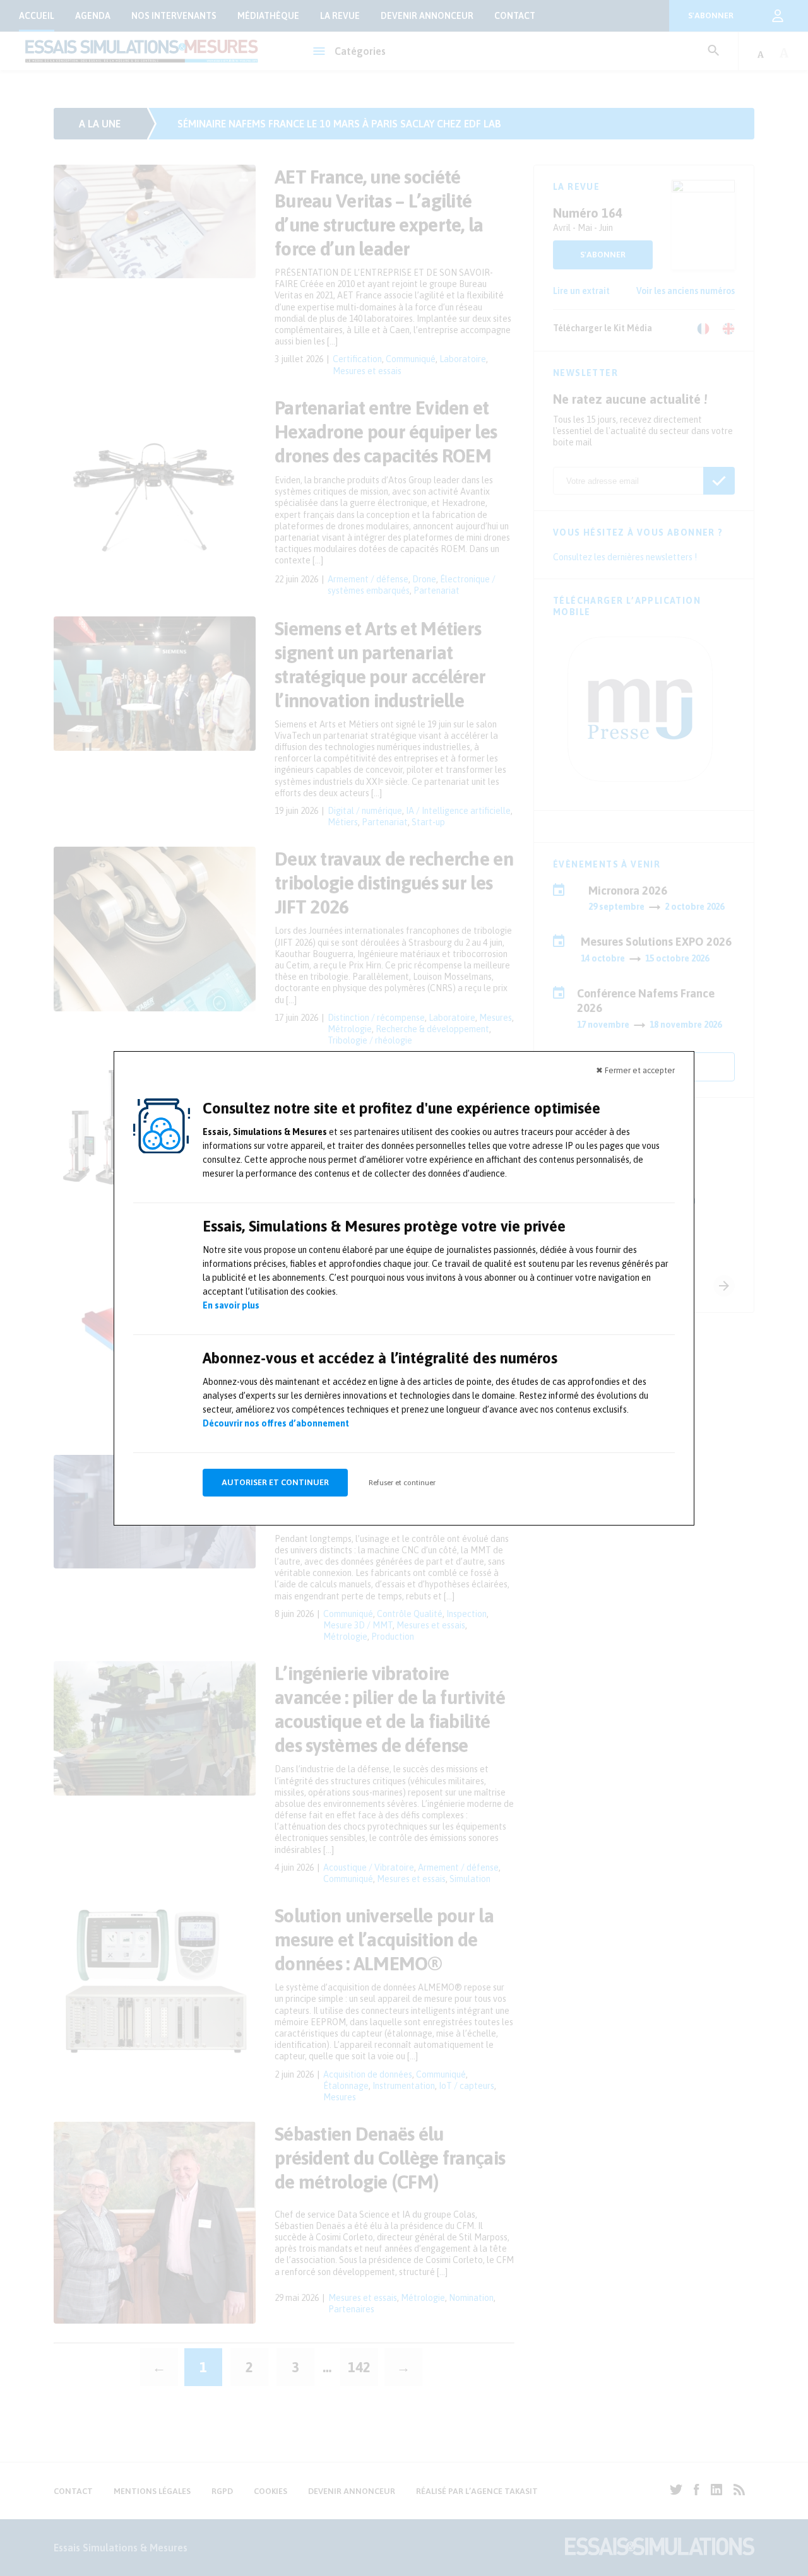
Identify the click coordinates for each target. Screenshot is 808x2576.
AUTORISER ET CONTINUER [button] (275, 1482)
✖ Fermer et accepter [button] (635, 1070)
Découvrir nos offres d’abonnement (276, 1423)
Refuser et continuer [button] (402, 1483)
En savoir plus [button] (231, 1305)
